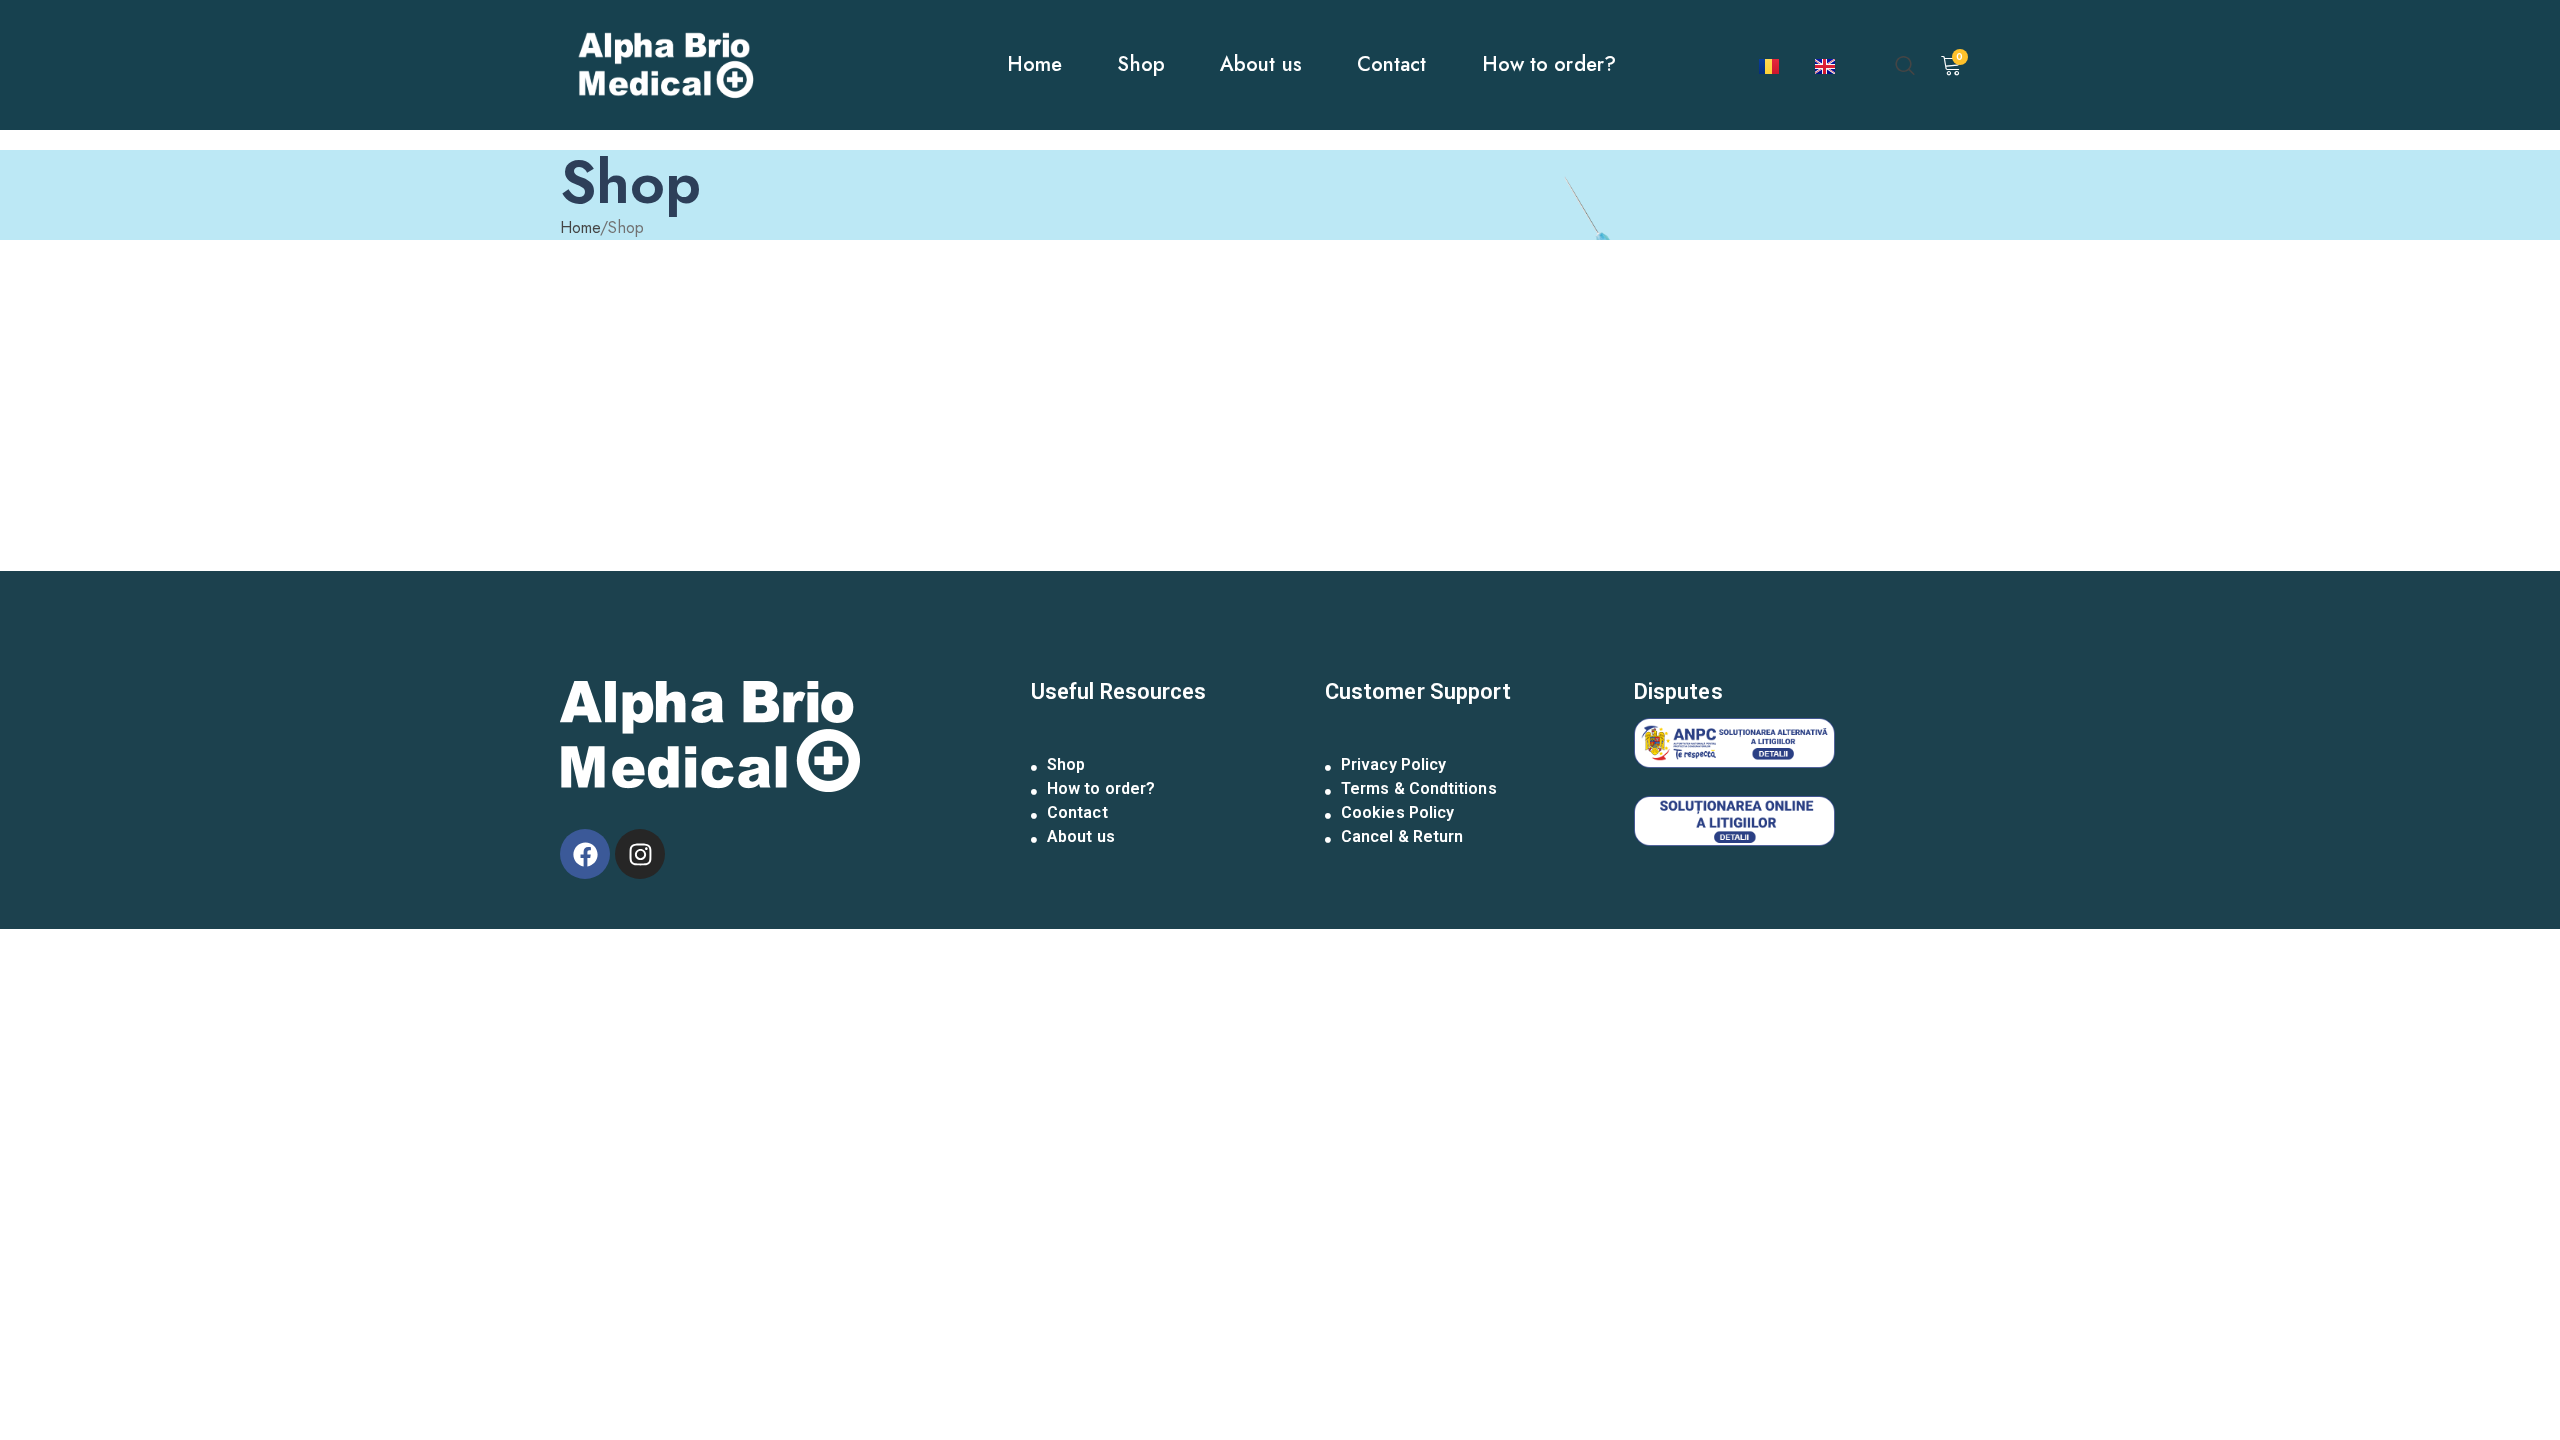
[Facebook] (585, 854)
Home (580, 227)
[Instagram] (640, 854)
